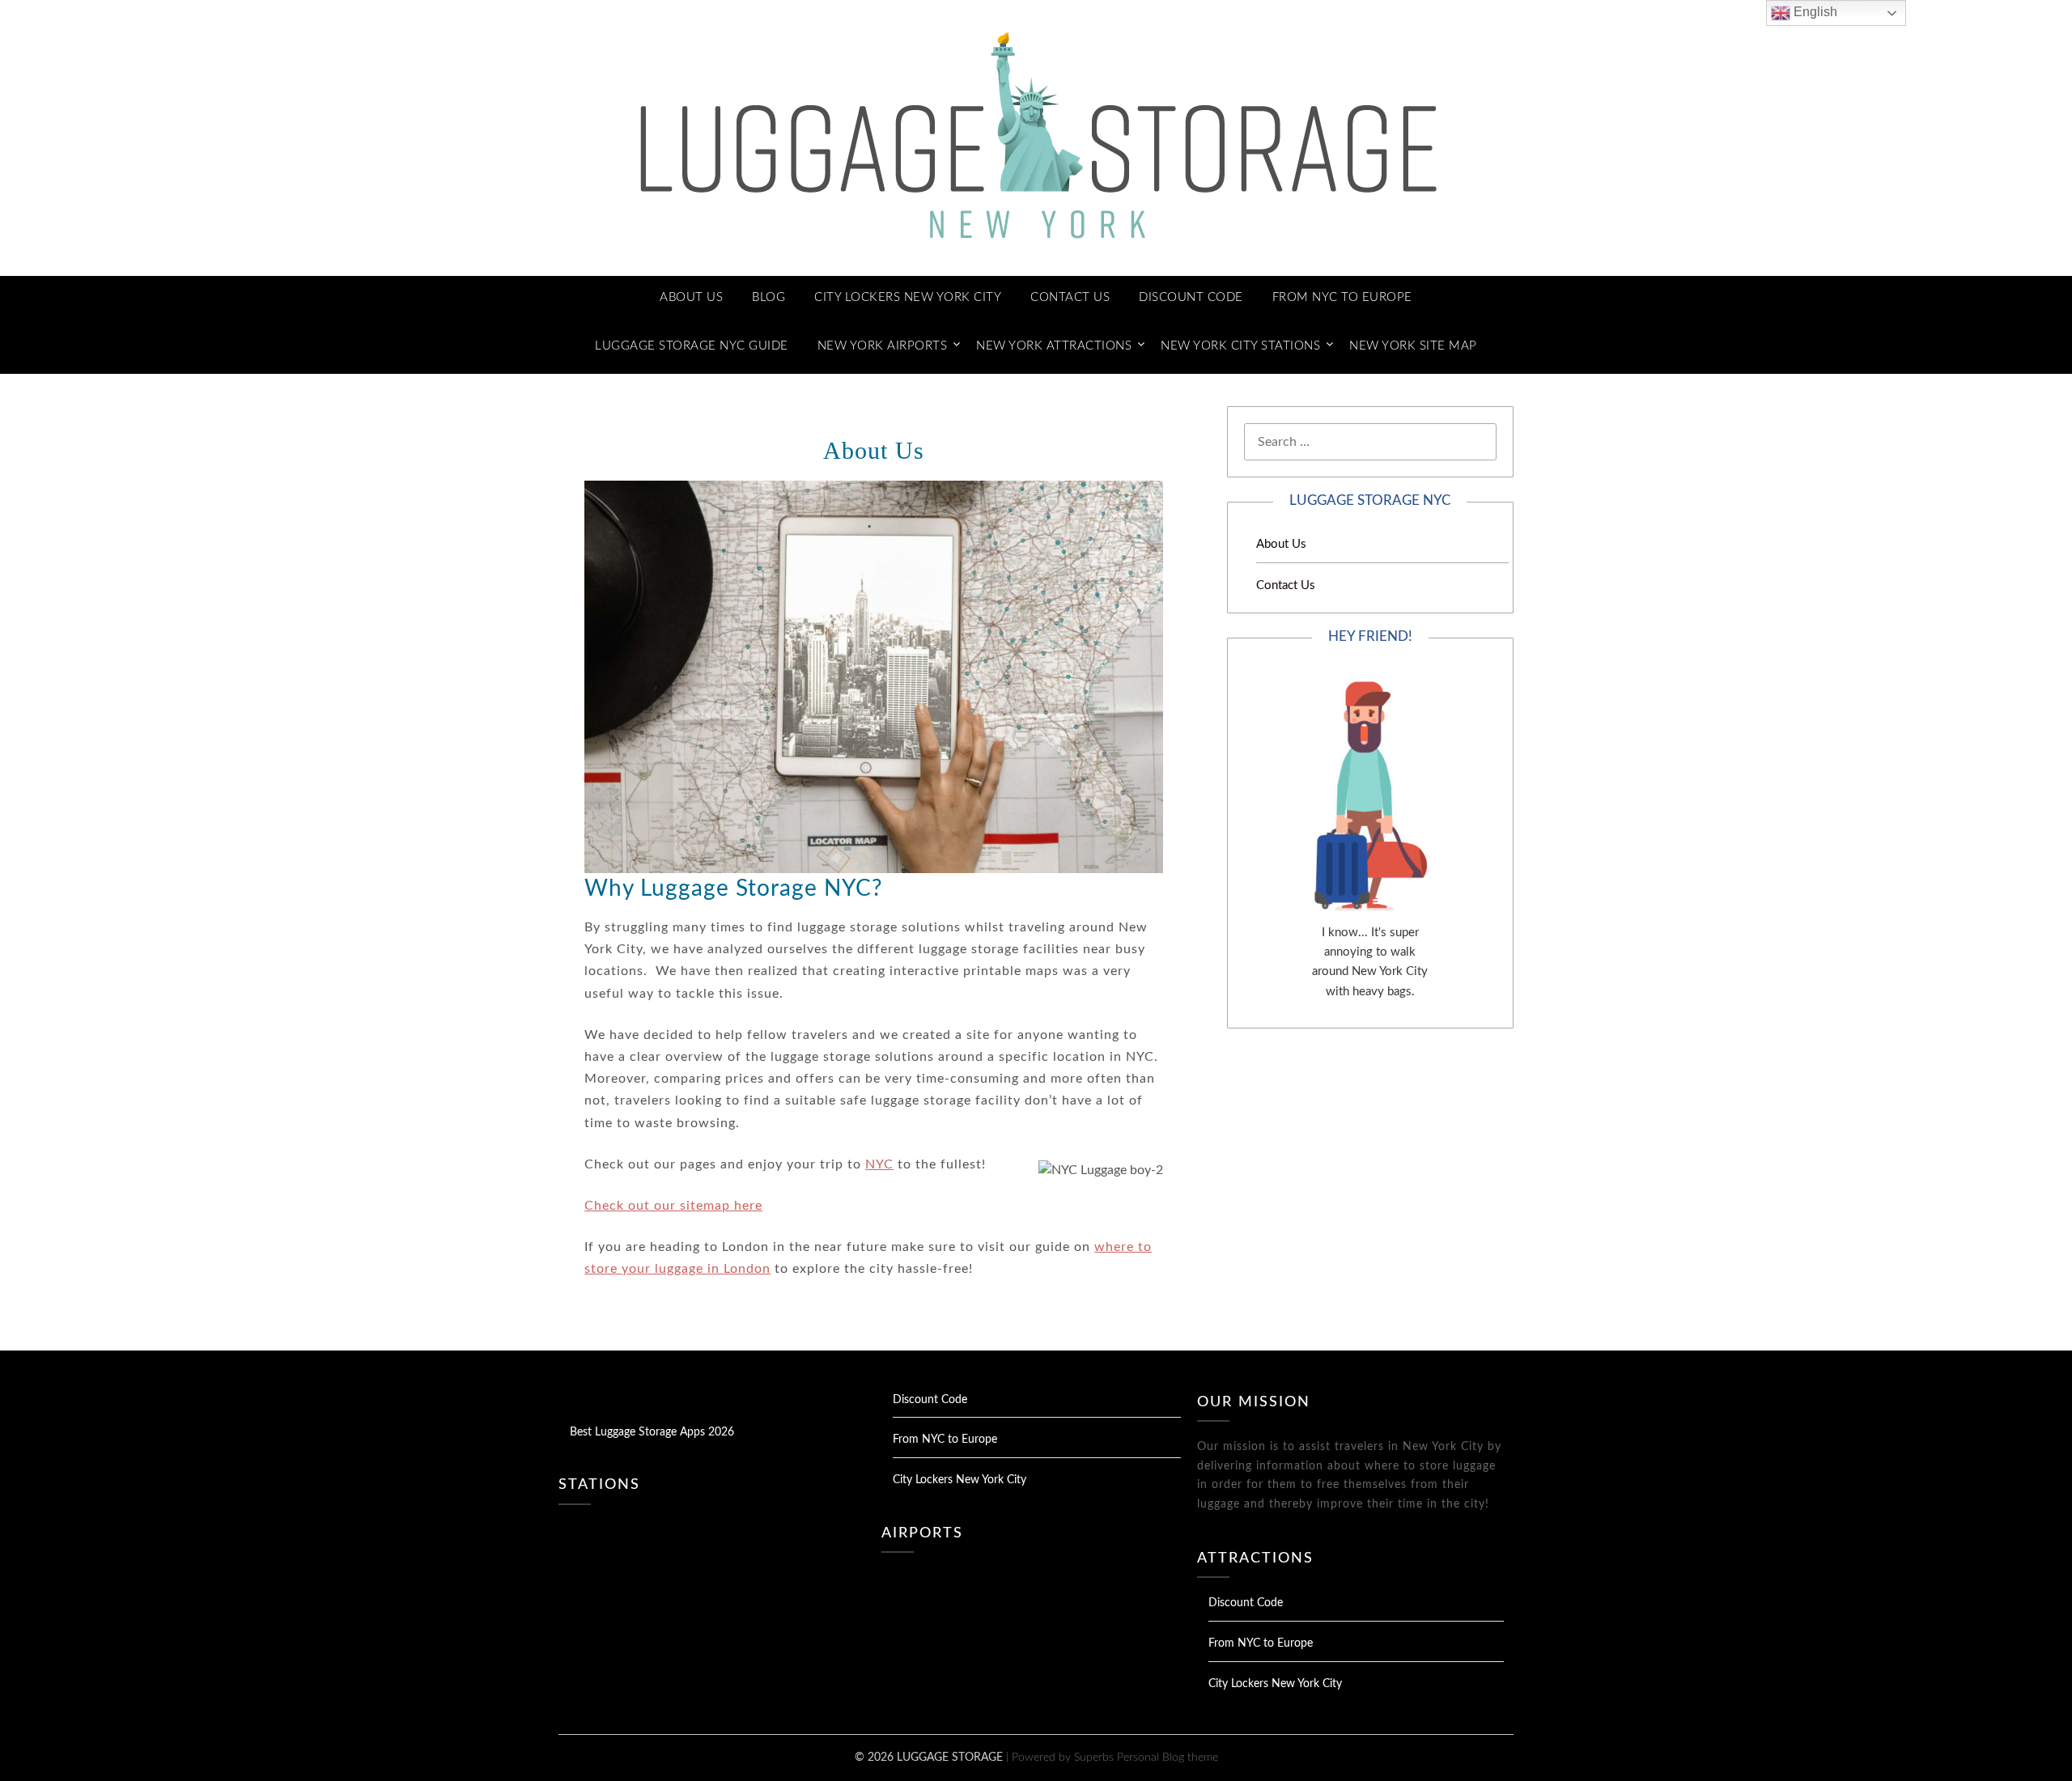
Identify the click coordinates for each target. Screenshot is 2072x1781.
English (1814, 12)
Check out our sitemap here (673, 1206)
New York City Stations (1240, 346)
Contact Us (1070, 297)
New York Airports (883, 346)
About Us (691, 297)
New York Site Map (1413, 346)
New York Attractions (1054, 346)
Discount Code (1191, 297)
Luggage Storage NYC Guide (692, 346)
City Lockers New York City (908, 297)
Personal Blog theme (1168, 1758)
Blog (769, 297)
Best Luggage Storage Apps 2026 (652, 1432)
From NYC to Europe (1342, 297)
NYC (879, 1164)
